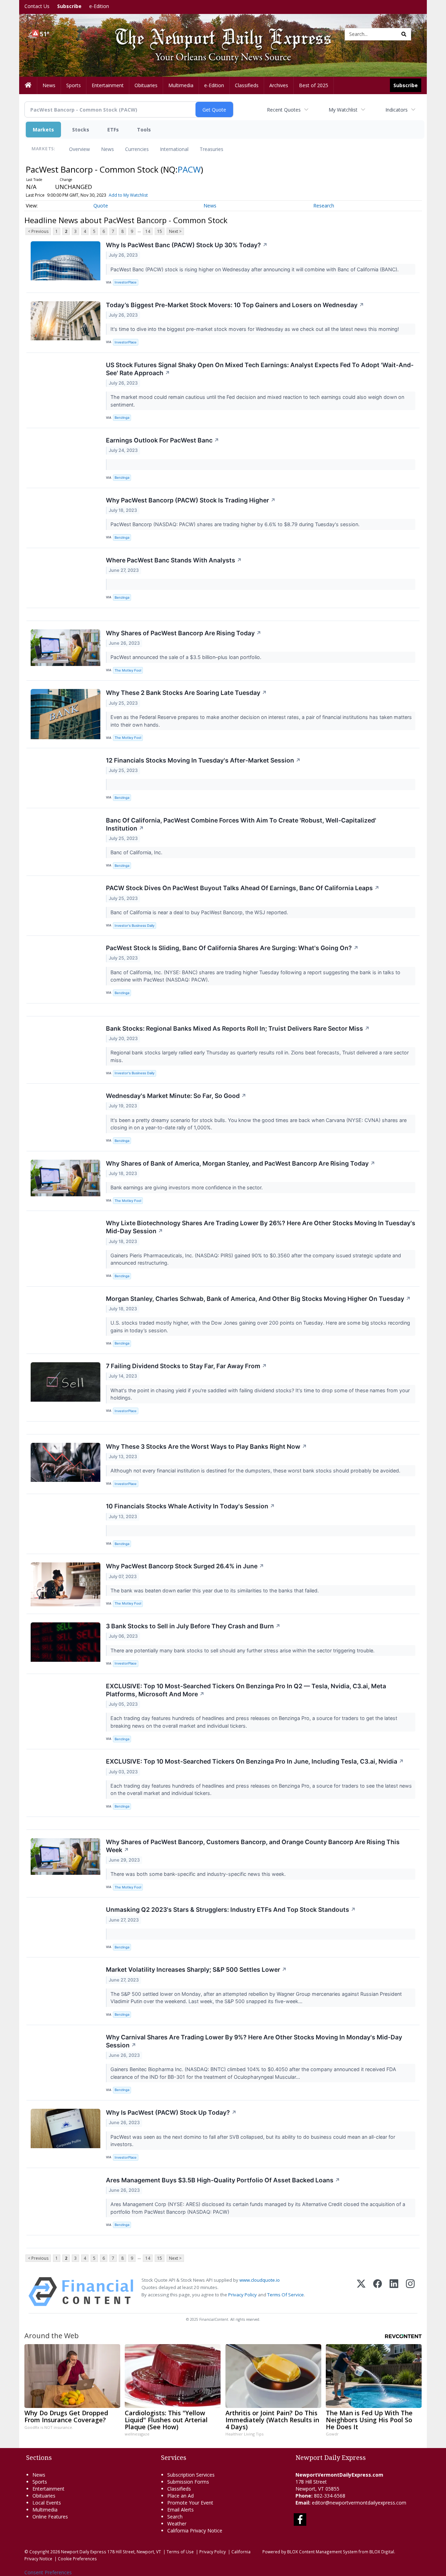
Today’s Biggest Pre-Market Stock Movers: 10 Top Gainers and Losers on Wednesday (235, 305)
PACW (189, 169)
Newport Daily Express (84, 2552)
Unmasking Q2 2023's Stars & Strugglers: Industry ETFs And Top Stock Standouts (231, 1910)
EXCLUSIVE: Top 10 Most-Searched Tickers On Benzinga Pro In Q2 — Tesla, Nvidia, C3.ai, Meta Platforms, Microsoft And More (246, 1690)
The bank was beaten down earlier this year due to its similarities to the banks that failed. (215, 1590)
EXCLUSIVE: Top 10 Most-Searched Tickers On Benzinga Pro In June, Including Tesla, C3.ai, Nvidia (255, 1761)
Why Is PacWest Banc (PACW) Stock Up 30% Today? (187, 245)
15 (160, 231)
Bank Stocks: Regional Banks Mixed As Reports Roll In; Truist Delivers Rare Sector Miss (238, 1028)
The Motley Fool (128, 670)
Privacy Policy (243, 2295)
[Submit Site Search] (404, 34)
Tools (144, 130)
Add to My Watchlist (128, 195)
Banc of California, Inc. (137, 852)
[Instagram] (410, 2292)
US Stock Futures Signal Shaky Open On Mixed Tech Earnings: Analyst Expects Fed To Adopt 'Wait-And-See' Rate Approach (260, 369)
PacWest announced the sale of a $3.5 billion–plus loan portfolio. (187, 657)
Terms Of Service (286, 2295)
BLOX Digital (382, 2552)
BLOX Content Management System (322, 2552)
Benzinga (122, 418)
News (107, 149)
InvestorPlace (126, 282)
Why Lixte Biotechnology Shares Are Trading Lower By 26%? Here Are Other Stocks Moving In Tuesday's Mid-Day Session (261, 1227)
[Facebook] (378, 2292)
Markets (43, 130)
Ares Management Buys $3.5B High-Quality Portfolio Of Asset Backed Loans (223, 2180)
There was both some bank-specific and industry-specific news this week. (199, 1874)
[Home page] (218, 34)
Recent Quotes (284, 110)
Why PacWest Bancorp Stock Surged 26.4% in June (185, 1566)
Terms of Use (180, 2552)
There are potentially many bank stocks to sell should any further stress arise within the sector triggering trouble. (243, 1650)
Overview (79, 149)
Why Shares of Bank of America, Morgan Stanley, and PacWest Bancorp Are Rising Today (241, 1163)
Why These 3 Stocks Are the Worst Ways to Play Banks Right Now (206, 1446)
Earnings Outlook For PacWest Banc (163, 440)
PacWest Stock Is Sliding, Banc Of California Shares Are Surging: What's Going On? (232, 948)
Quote (101, 206)
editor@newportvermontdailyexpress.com (359, 2503)
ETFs (113, 130)
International (174, 149)
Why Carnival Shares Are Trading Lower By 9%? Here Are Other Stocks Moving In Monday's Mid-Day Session (254, 2041)
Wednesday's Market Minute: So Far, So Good (176, 1096)
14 (148, 231)
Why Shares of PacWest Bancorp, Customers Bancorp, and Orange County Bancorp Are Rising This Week (253, 1846)
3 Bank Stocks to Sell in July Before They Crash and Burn (193, 1626)
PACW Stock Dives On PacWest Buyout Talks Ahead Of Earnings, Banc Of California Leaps (243, 888)
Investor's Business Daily (134, 926)
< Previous (38, 231)
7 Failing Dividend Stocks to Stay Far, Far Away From (186, 1366)
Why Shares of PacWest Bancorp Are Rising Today (184, 633)
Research (324, 206)
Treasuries (212, 149)
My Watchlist (343, 110)
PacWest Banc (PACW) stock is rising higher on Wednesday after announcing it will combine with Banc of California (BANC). (255, 269)
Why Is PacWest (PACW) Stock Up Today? (171, 2112)
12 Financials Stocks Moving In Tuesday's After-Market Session (203, 760)
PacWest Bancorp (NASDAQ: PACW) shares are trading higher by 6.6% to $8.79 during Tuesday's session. (236, 524)
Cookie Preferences (77, 2559)
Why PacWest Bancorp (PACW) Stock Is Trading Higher (191, 500)
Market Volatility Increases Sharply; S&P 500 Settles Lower (196, 1969)
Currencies (137, 149)
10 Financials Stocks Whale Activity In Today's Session (190, 1506)
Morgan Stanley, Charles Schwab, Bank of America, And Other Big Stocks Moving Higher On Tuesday (258, 1299)
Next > (175, 231)
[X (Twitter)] (361, 2292)
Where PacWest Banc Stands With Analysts (174, 560)
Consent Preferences (48, 2572)
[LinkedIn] (394, 2292)
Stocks (81, 130)
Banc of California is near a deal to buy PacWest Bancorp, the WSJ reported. (200, 912)
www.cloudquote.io (260, 2280)
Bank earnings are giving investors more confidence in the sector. (187, 1187)
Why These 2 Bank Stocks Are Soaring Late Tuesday (186, 693)
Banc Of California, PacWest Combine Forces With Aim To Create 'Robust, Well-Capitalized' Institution (241, 824)
